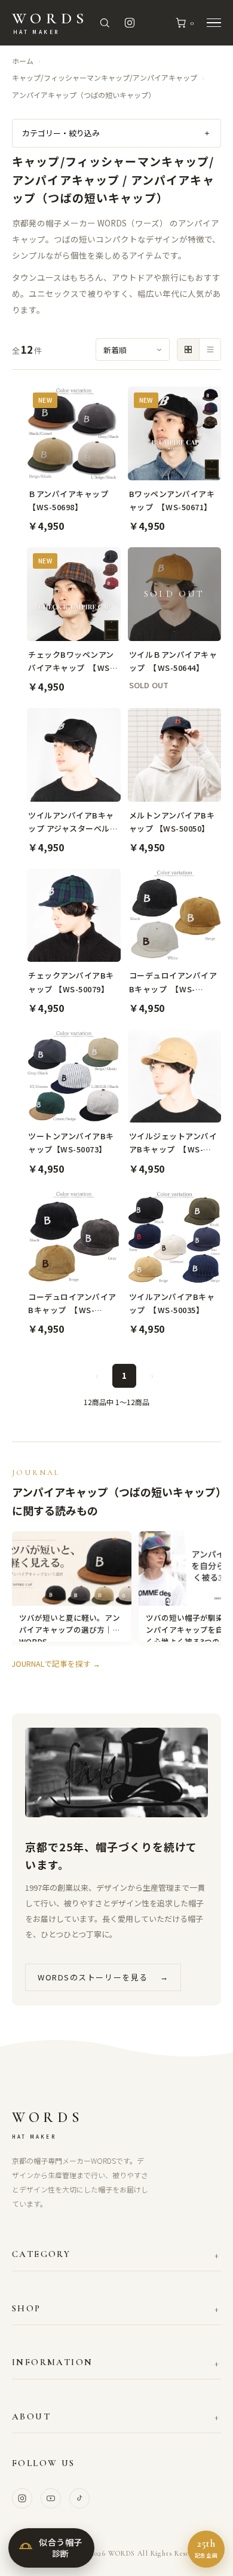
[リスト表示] (210, 349)
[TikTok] (79, 2498)
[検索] (105, 23)
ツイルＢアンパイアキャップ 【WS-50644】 (173, 661)
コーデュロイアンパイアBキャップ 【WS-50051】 (72, 1304)
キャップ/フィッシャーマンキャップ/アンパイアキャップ (105, 77)
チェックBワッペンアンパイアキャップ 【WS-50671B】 (71, 662)
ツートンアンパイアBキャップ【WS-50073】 (71, 1143)
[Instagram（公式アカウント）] (130, 23)
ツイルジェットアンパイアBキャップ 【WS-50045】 (173, 1143)
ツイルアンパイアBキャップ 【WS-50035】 (172, 1303)
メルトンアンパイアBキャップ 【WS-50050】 (172, 822)
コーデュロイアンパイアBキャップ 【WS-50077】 (173, 982)
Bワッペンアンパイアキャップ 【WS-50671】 (172, 500)
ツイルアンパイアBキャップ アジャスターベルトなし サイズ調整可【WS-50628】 (73, 822)
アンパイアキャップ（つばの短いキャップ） (84, 95)
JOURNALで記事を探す (56, 1663)
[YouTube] (51, 2498)
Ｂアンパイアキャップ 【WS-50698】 (72, 500)
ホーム (23, 61)
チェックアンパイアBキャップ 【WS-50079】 (71, 982)
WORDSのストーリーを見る (103, 1977)
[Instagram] (22, 2498)
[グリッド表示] (188, 349)
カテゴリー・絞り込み (116, 133)
